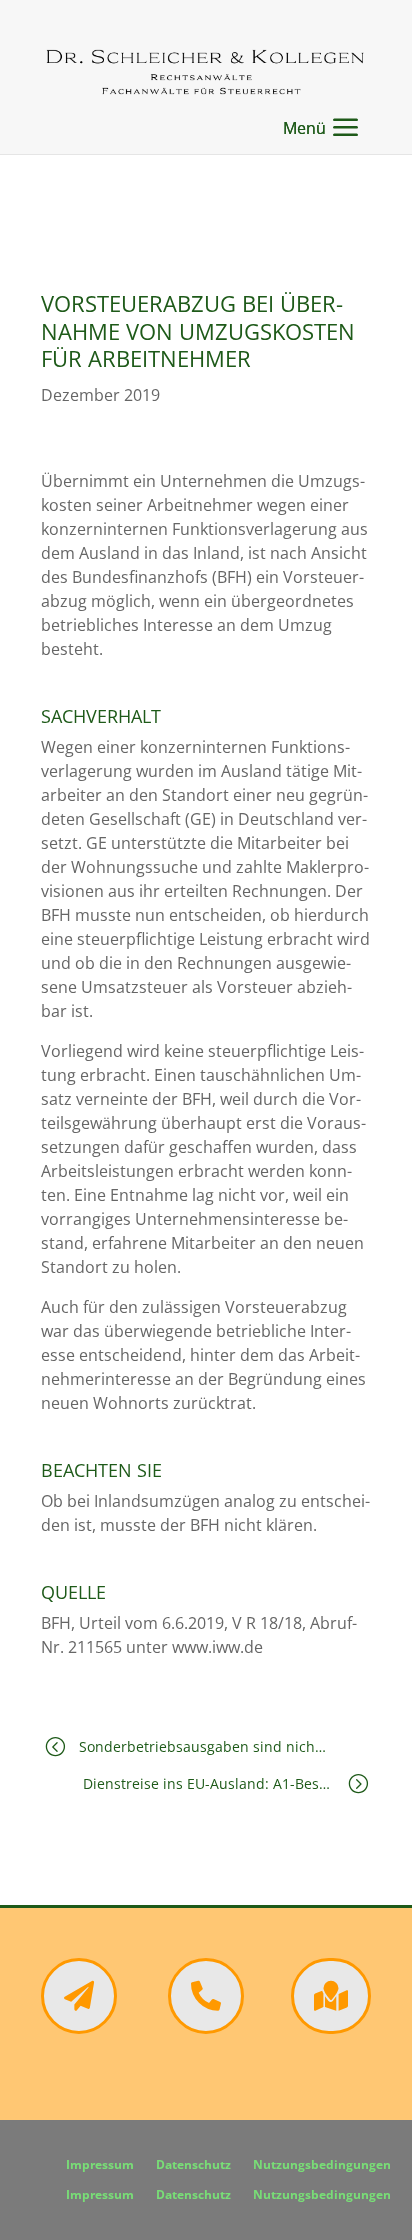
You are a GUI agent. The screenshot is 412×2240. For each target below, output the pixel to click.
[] (79, 2028)
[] (331, 2028)
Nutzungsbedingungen (322, 2165)
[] (206, 2028)
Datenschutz (193, 2165)
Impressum (100, 2165)
